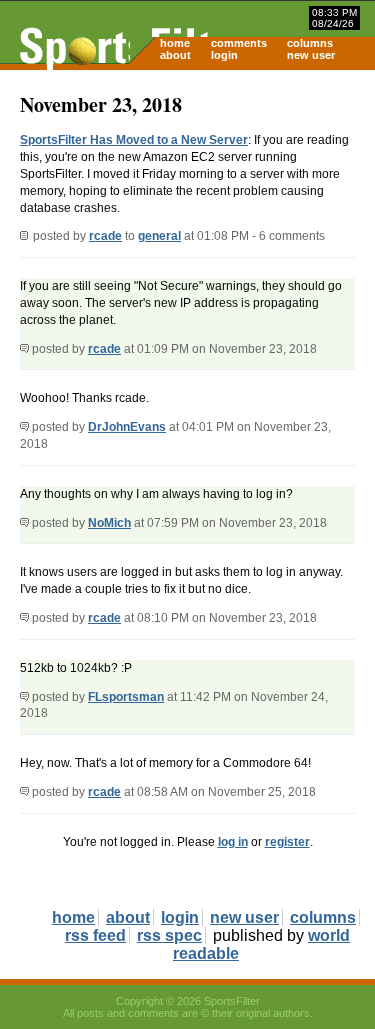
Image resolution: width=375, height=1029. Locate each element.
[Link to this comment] (24, 349)
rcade (105, 236)
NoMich (109, 523)
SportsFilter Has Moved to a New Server (134, 140)
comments (239, 43)
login (224, 55)
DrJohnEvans (127, 427)
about (175, 55)
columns (310, 43)
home (175, 43)
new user (311, 55)
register (287, 842)
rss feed (95, 935)
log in (233, 842)
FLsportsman (126, 697)
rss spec (169, 935)
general (159, 236)
